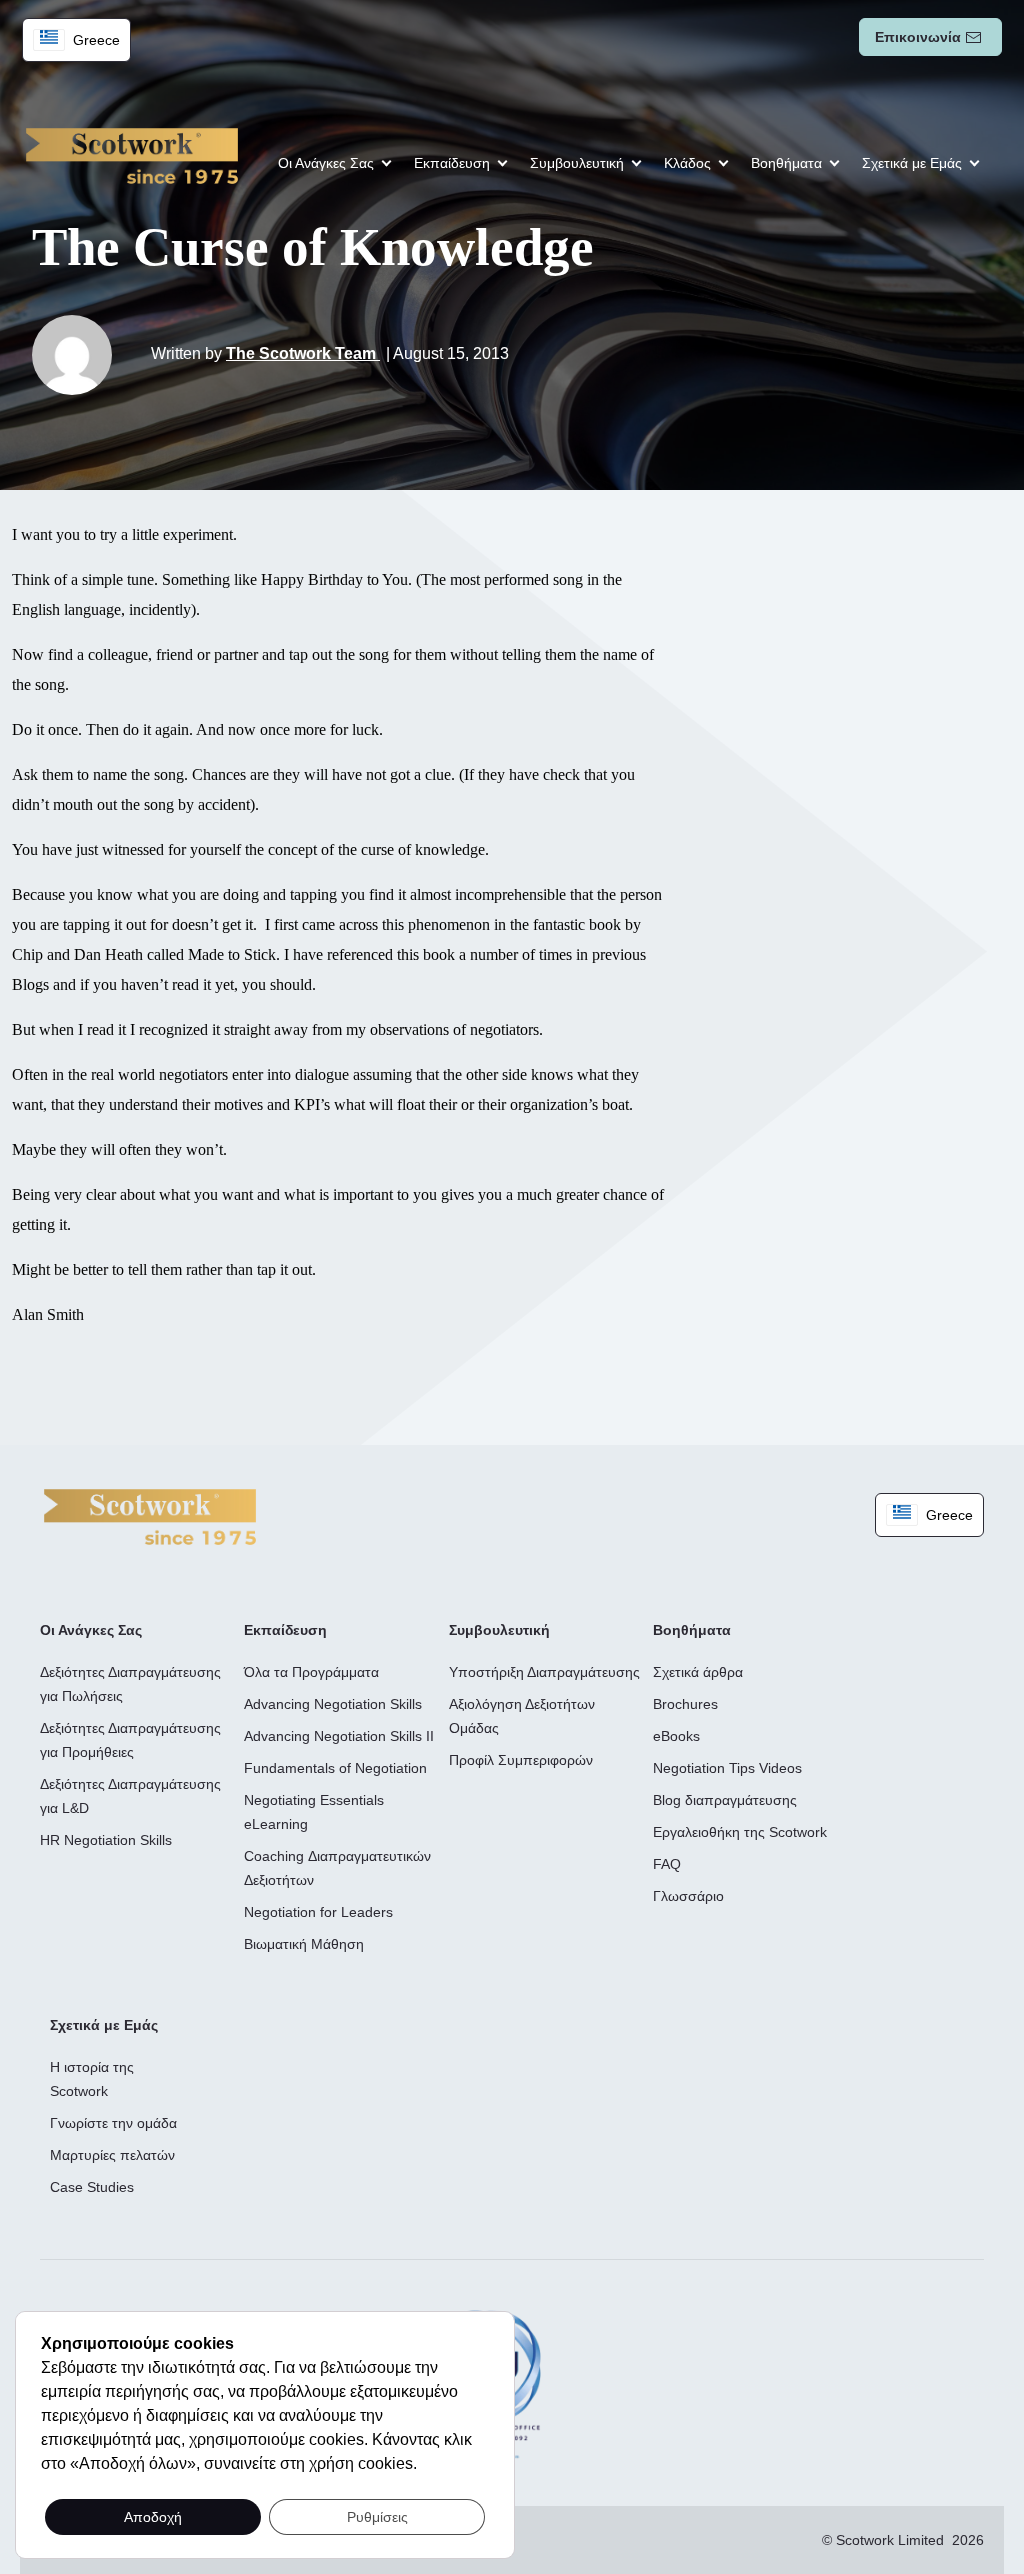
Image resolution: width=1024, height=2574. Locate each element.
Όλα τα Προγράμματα (311, 1672)
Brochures (685, 1704)
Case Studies (92, 2187)
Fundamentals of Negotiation (335, 1768)
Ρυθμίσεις (377, 2517)
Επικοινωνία (918, 37)
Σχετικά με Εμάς (912, 163)
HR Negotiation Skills (106, 1840)
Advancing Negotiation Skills (333, 1704)
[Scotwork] (150, 1515)
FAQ (667, 1864)
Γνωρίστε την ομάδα (113, 2123)
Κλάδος (687, 163)
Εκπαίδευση (452, 163)
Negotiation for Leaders (318, 1912)
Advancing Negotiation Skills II (339, 1736)
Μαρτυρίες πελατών (112, 2155)
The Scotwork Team (303, 353)
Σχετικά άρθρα (698, 1672)
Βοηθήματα (786, 163)
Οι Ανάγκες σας (326, 163)
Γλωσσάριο (688, 1896)
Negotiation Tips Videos (727, 1768)
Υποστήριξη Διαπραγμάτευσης (544, 1672)
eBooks (676, 1736)
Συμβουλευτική (577, 163)
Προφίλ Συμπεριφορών (521, 1760)
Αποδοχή (153, 2517)
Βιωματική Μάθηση (304, 1944)
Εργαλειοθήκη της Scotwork (740, 1832)
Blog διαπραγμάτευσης (725, 1800)
